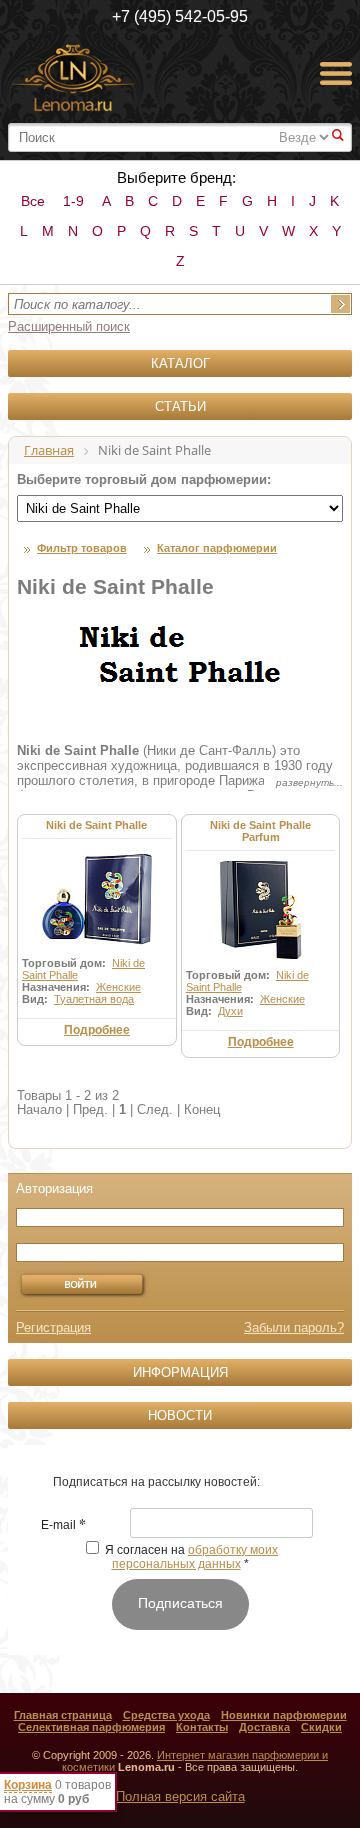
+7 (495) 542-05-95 (180, 16)
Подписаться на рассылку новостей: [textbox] (156, 1482)
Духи (230, 1011)
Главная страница (63, 1715)
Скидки (321, 1727)
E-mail (63, 1526)
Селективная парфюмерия (91, 1727)
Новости (180, 1415)
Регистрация (53, 1327)
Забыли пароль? (294, 1327)
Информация (180, 1372)
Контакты (202, 1727)
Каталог (180, 363)
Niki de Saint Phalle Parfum (260, 831)
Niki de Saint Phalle (96, 825)
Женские (118, 987)
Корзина (28, 1785)
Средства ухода (166, 1715)
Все (33, 201)
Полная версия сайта (180, 1796)
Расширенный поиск (69, 326)
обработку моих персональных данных (195, 1557)
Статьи (180, 406)
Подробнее (97, 1030)
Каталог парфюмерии (217, 548)
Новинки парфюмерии (284, 1715)
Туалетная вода (94, 999)
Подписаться (180, 1603)
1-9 (73, 201)
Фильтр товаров (82, 548)
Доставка (264, 1727)
